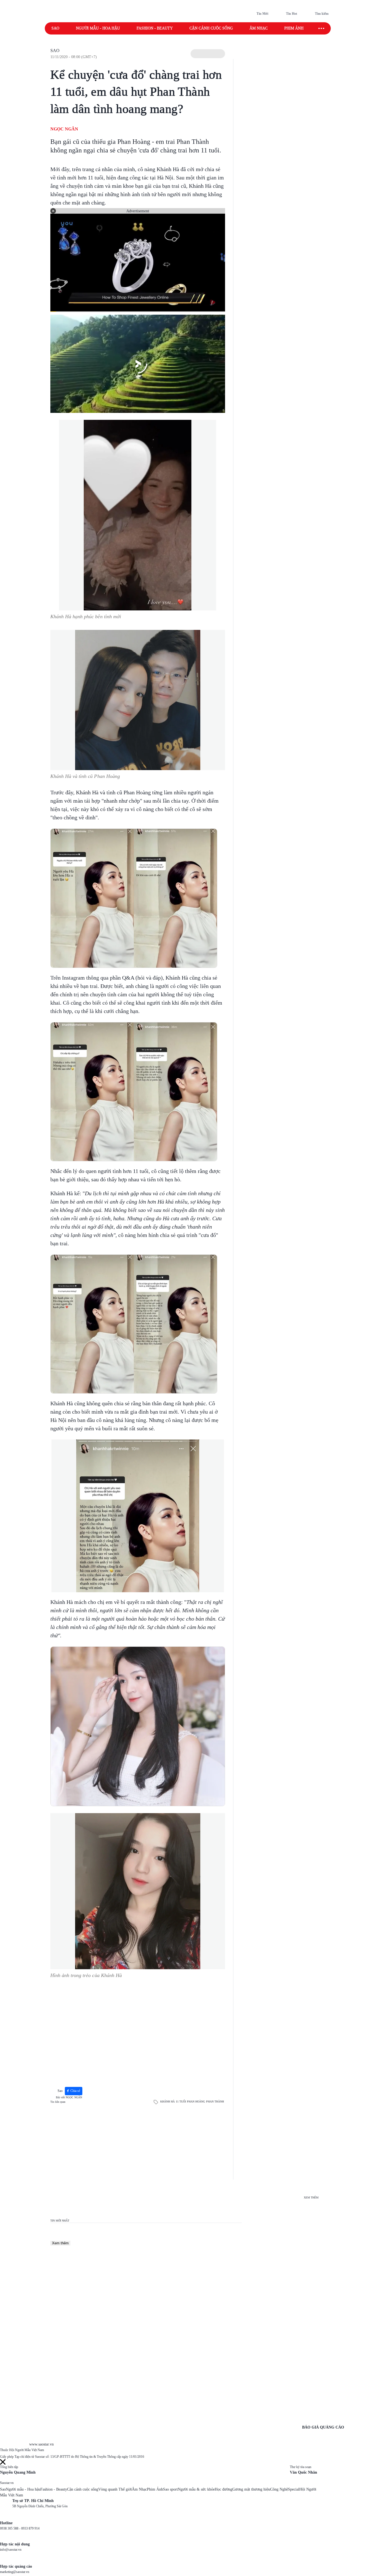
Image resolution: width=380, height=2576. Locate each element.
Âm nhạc (259, 28)
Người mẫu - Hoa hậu (98, 28)
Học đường (224, 2489)
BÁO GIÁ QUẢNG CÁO (323, 2427)
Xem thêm (60, 2243)
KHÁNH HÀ (167, 2102)
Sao (55, 28)
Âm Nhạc (139, 2489)
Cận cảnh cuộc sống (211, 28)
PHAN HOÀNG (196, 2102)
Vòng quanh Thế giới (115, 2489)
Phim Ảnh (155, 2489)
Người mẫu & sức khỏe (196, 2489)
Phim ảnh (294, 28)
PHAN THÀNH (215, 2102)
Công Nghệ (279, 2489)
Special (294, 2489)
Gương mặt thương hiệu (251, 2489)
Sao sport (170, 2489)
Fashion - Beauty (155, 28)
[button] (208, 54)
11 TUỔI (181, 2102)
